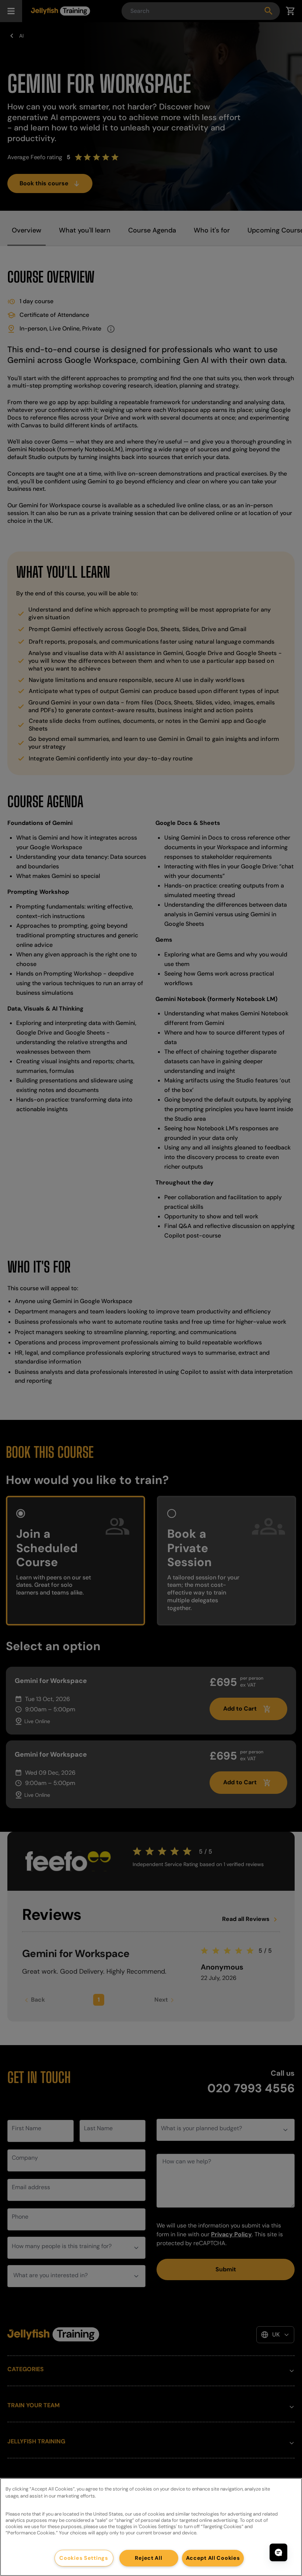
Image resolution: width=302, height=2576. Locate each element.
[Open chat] (278, 2552)
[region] (151, 2527)
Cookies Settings (84, 2558)
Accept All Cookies (213, 2558)
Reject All (148, 2558)
